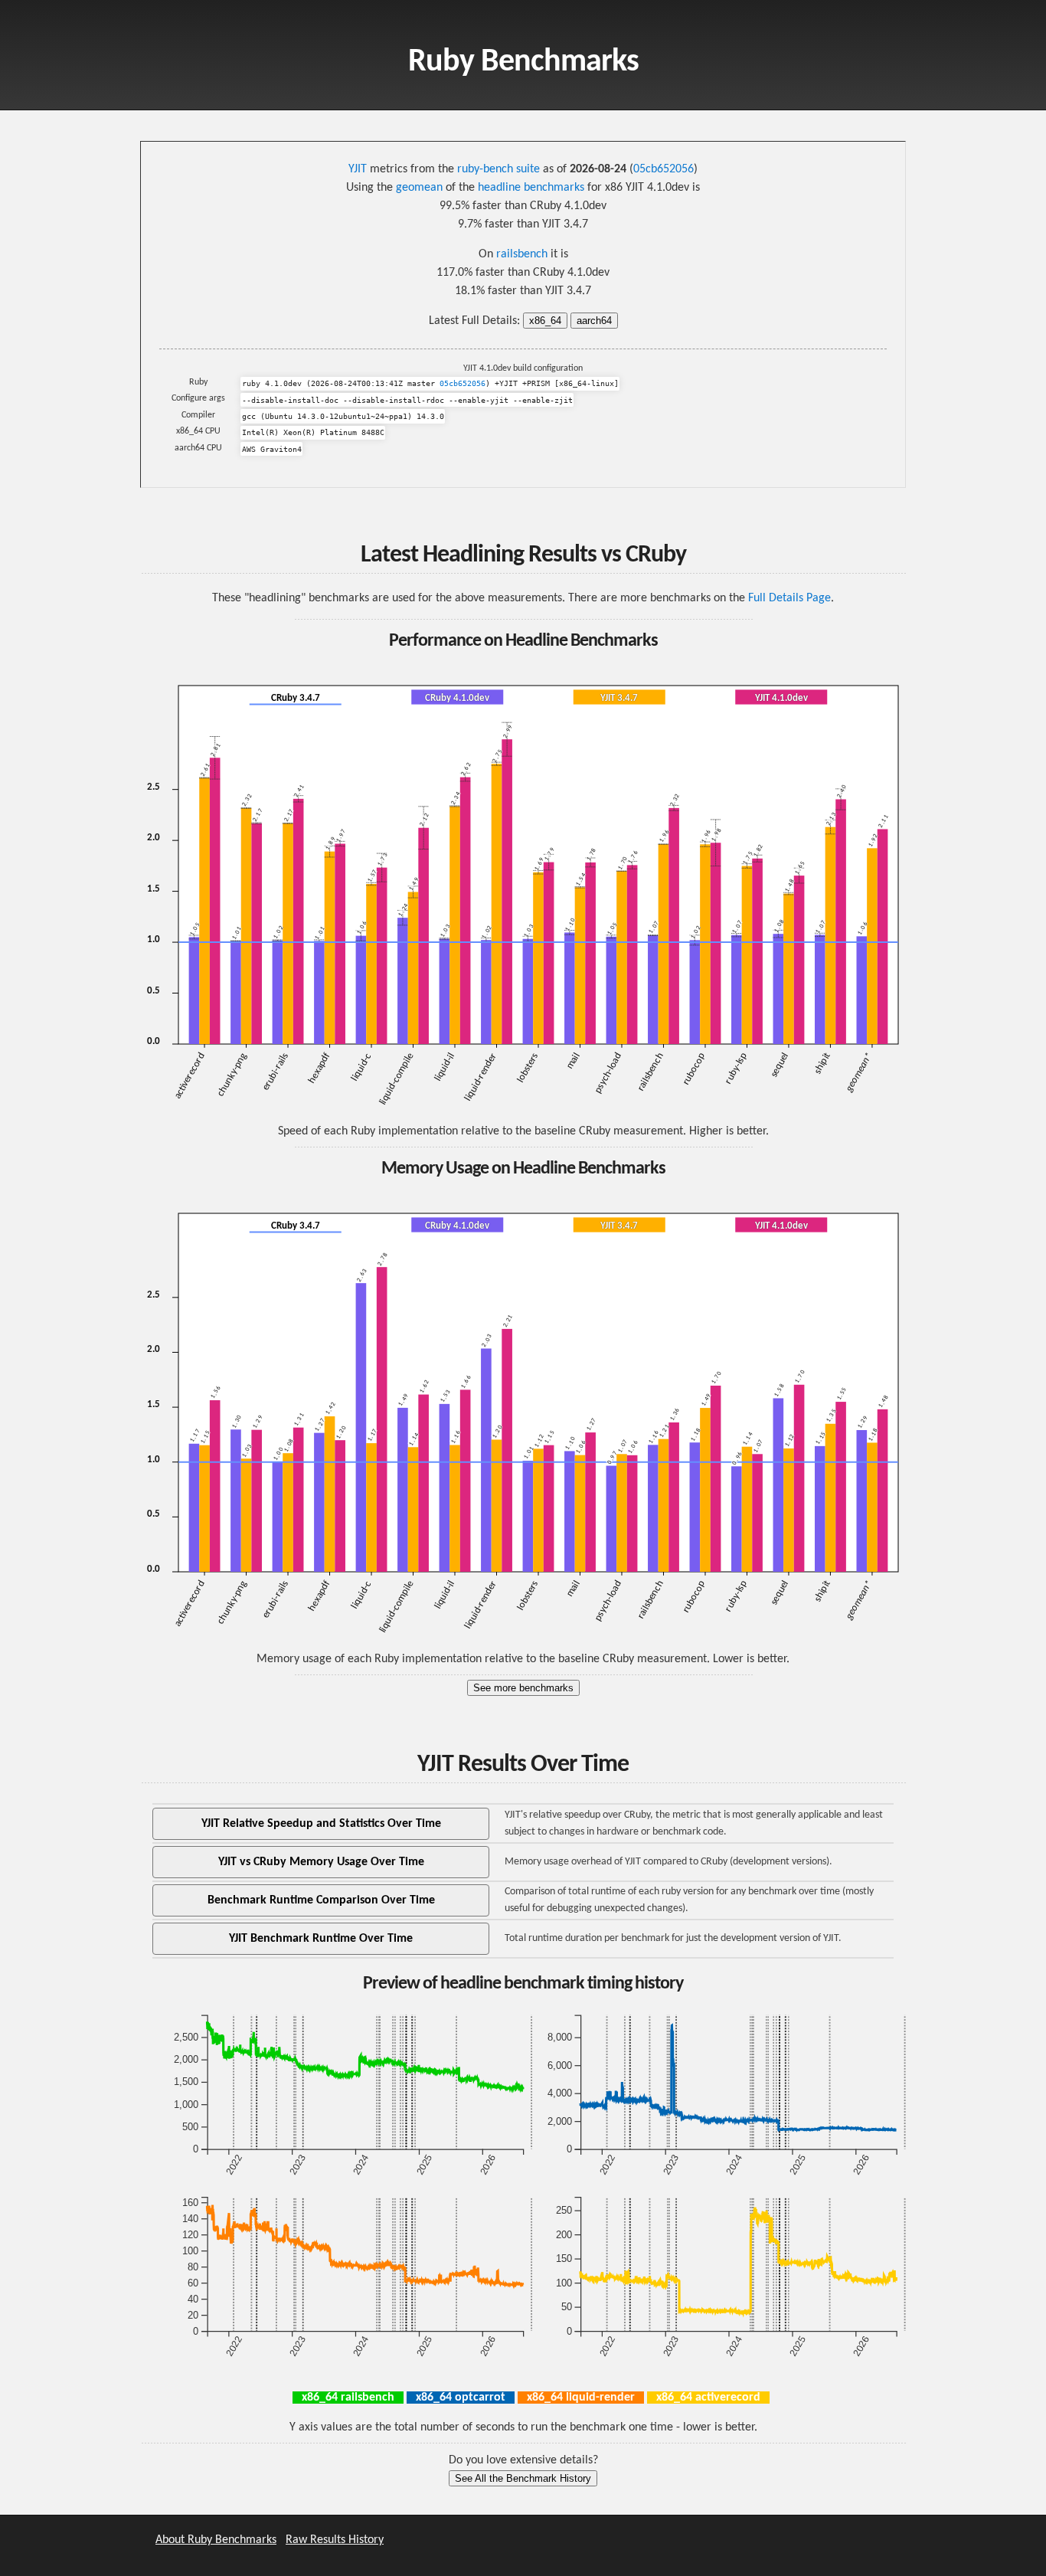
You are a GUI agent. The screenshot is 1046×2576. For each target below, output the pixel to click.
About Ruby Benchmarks (216, 2540)
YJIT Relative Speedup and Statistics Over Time (321, 1824)
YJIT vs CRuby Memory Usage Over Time (321, 1862)
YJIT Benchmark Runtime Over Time (321, 1939)
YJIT (358, 169)
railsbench (522, 254)
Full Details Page (789, 598)
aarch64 (594, 321)
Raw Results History (335, 2540)
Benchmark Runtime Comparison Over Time (321, 1900)
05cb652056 (664, 169)
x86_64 (545, 321)
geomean (419, 188)
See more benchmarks (523, 1688)
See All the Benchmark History (523, 2478)
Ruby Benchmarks (523, 62)
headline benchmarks (531, 188)
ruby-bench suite (498, 169)
